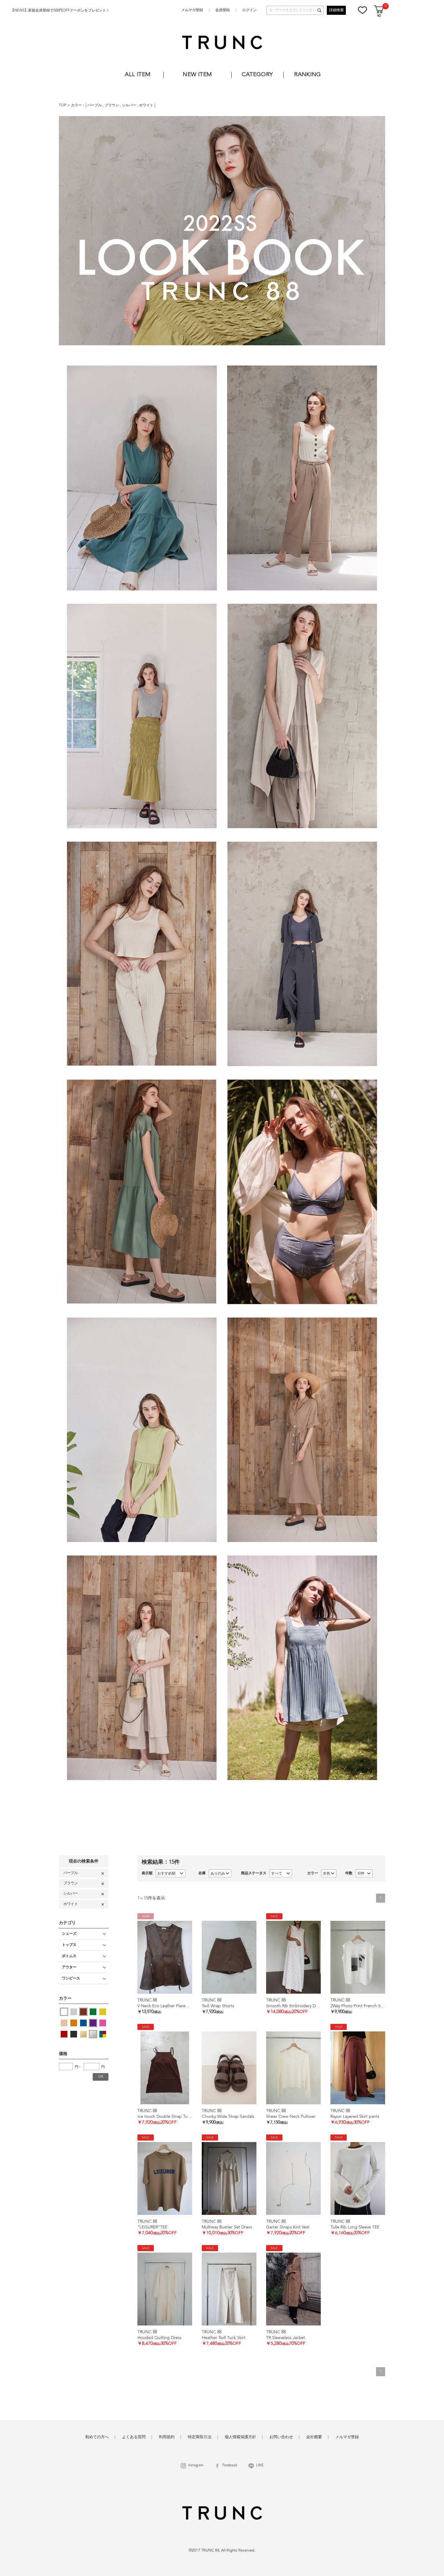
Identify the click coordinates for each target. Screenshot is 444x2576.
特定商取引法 (200, 2437)
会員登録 (223, 10)
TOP (63, 105)
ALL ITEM (138, 75)
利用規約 (167, 2437)
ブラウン (112, 105)
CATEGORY (257, 75)
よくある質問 (134, 2437)
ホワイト (147, 105)
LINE (260, 2466)
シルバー (129, 105)
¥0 (379, 16)
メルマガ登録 (192, 10)
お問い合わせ (281, 2437)
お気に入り (362, 10)
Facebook (230, 2466)
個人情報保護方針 (240, 2437)
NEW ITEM (197, 75)
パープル (95, 105)
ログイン (249, 10)
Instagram (196, 2466)
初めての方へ (97, 2437)
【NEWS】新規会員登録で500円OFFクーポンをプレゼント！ (60, 11)
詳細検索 (336, 10)
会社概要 (314, 2437)
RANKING (308, 75)
